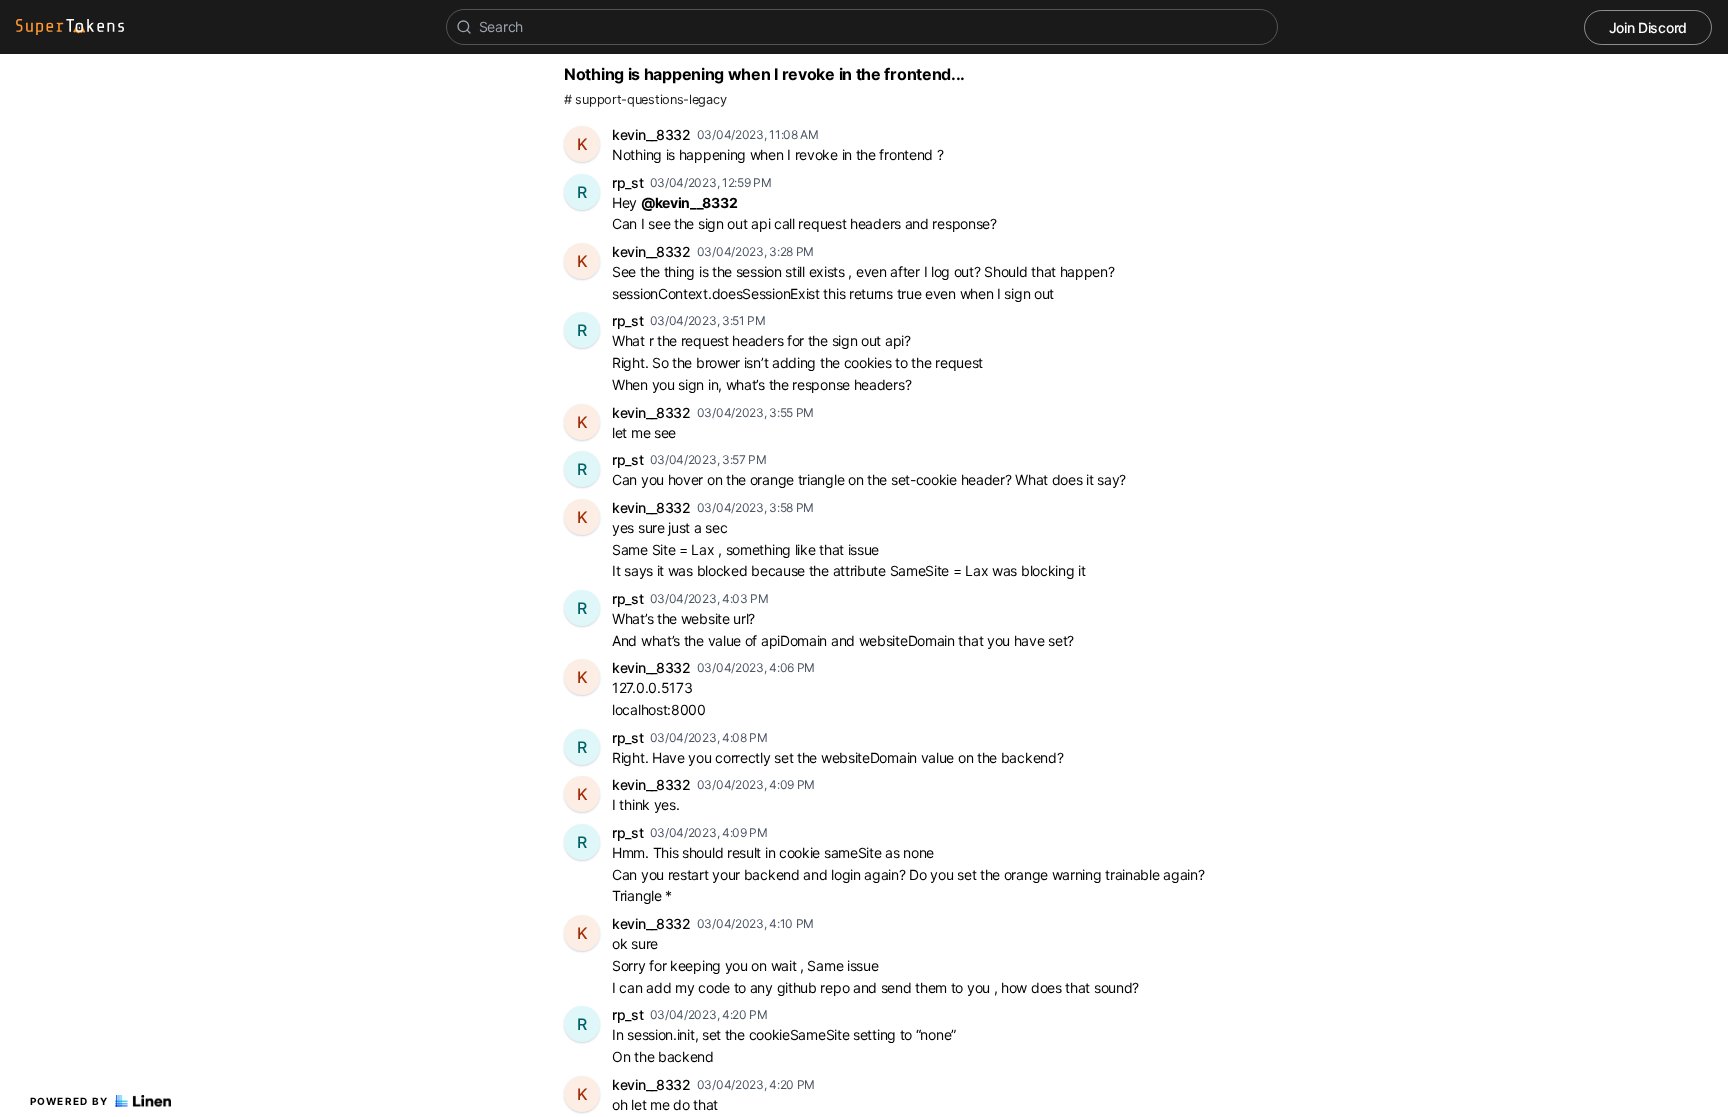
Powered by (69, 1101)
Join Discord (1648, 27)
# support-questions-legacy (645, 99)
